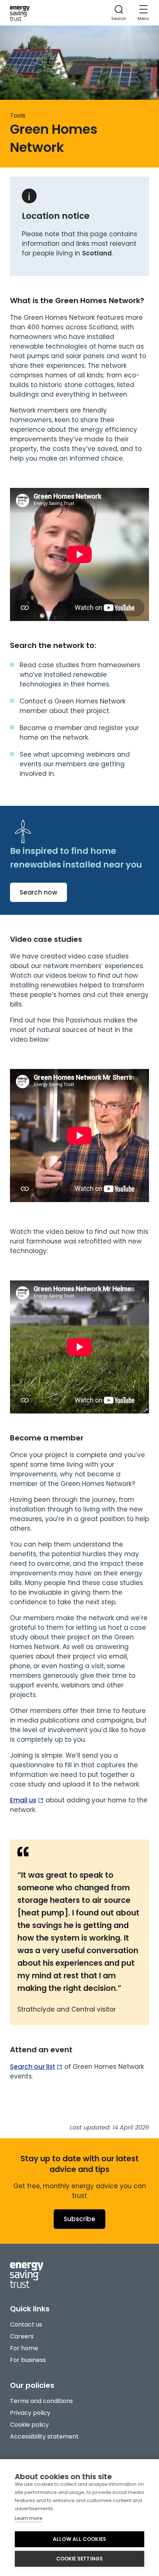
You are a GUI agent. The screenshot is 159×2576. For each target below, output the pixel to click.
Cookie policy (29, 2425)
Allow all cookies (79, 2539)
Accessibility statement (44, 2436)
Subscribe (79, 2219)
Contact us (26, 2324)
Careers (22, 2336)
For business (28, 2360)
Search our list (33, 2067)
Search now (38, 892)
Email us (23, 1800)
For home (24, 2348)
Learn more (29, 2518)
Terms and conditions (41, 2401)
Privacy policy (30, 2413)
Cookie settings (80, 2559)
